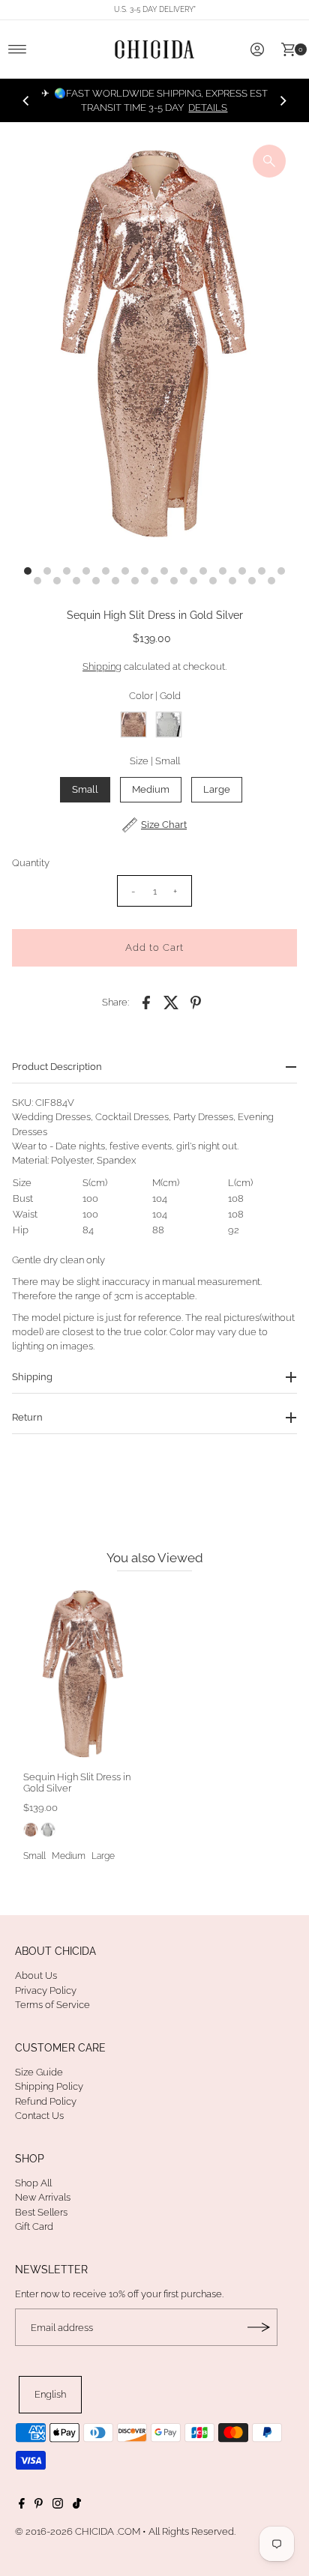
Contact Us (39, 2116)
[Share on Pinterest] (196, 1002)
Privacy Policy (46, 1990)
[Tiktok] (77, 2506)
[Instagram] (58, 2506)
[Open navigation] (18, 49)
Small (85, 789)
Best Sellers (41, 2212)
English (50, 2394)
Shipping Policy (49, 2086)
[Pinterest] (39, 2506)
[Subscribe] (259, 2327)
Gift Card (34, 2226)
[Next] (283, 100)
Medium (151, 789)
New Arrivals (43, 2197)
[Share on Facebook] (146, 1002)
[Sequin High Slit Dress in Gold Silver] (83, 1674)
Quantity (31, 863)
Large (217, 789)
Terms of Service (52, 2005)
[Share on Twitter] (171, 1002)
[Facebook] (22, 2506)
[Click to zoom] (269, 161)
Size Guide (39, 2072)
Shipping (102, 666)
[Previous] (26, 100)
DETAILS (208, 108)
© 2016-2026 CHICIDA (64, 2531)
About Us (36, 1975)
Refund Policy (46, 2101)
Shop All (33, 2183)
